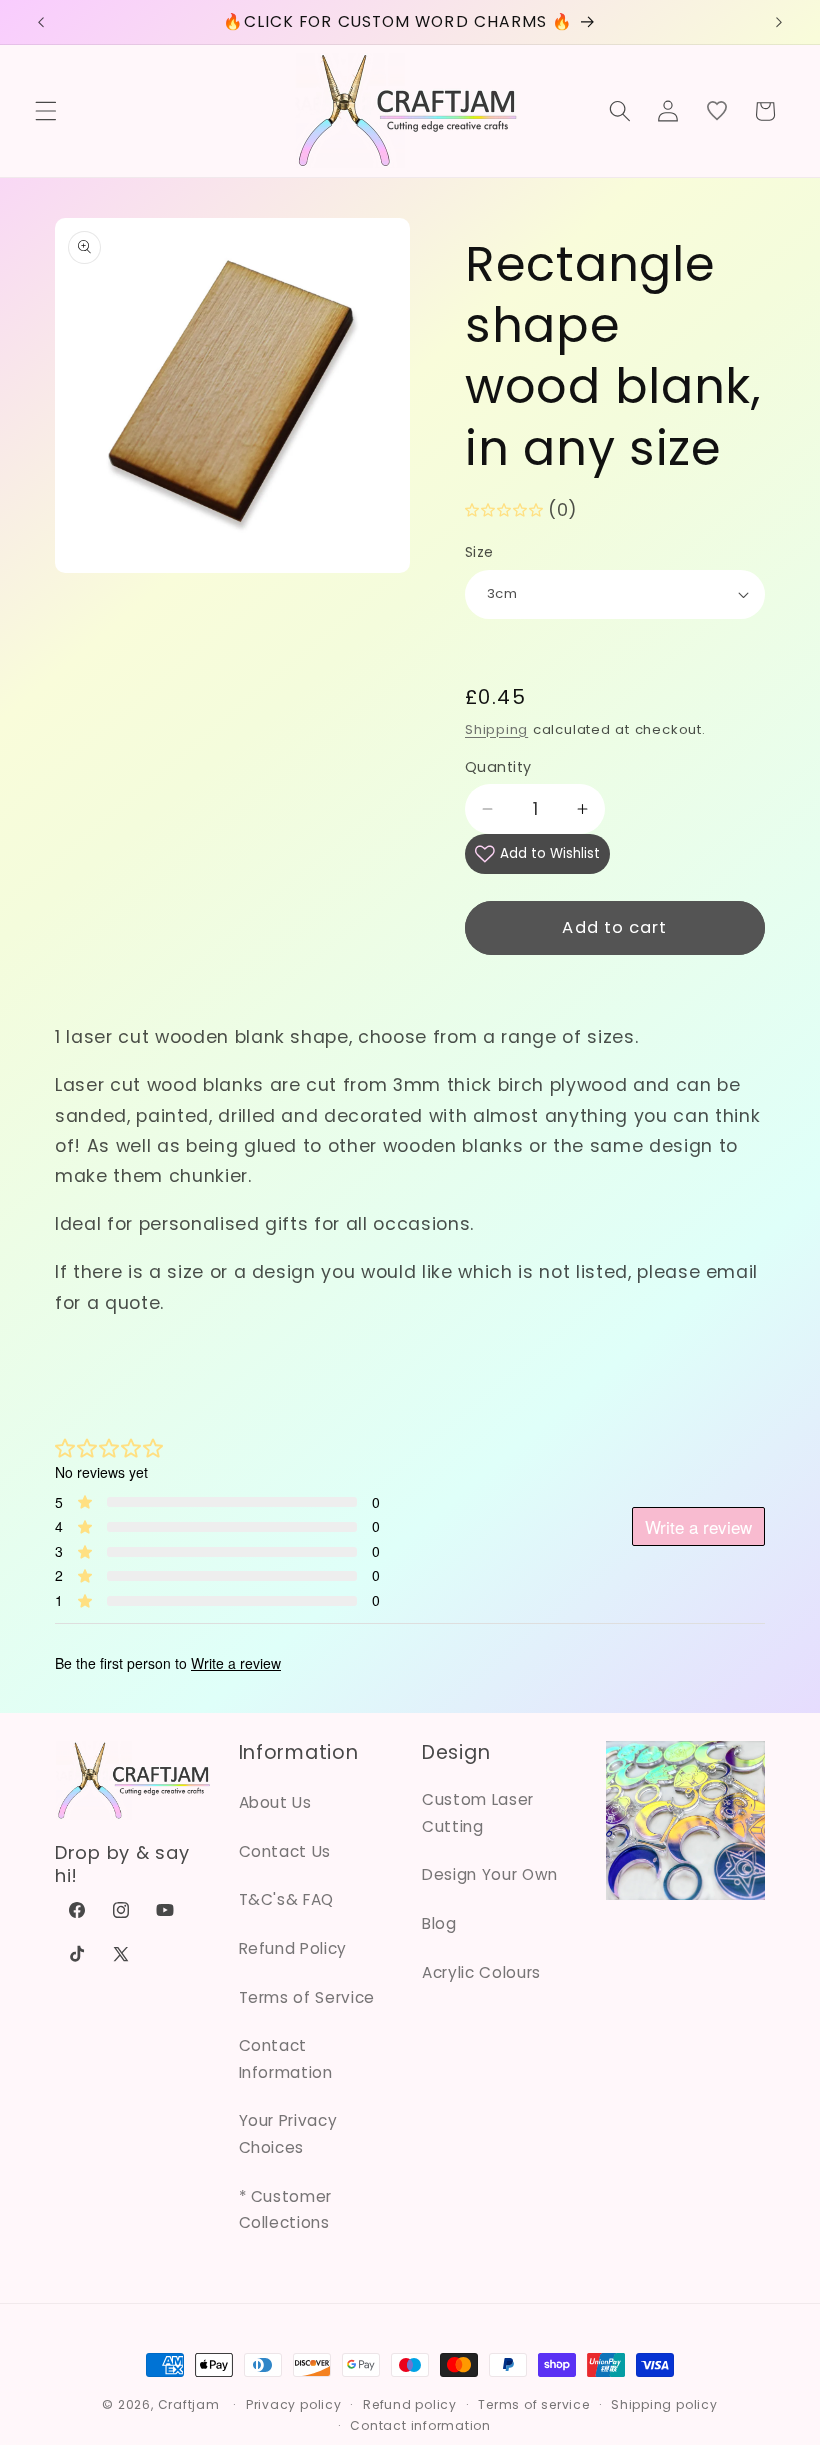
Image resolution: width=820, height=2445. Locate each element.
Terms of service (533, 2404)
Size (479, 552)
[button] (46, 111)
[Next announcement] (779, 22)
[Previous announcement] (41, 22)
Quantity (498, 767)
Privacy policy (294, 2404)
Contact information (420, 2425)
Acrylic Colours (481, 1972)
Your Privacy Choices (288, 2134)
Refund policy (410, 2404)
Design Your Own (490, 1874)
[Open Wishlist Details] (716, 111)
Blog (439, 1923)
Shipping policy (664, 2404)
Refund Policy (293, 1948)
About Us (275, 1802)
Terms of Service (307, 1997)
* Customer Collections (286, 2210)
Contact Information (286, 2059)
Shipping (496, 729)
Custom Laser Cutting (478, 1813)
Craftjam (189, 2404)
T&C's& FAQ (287, 1899)
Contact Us (285, 1851)
